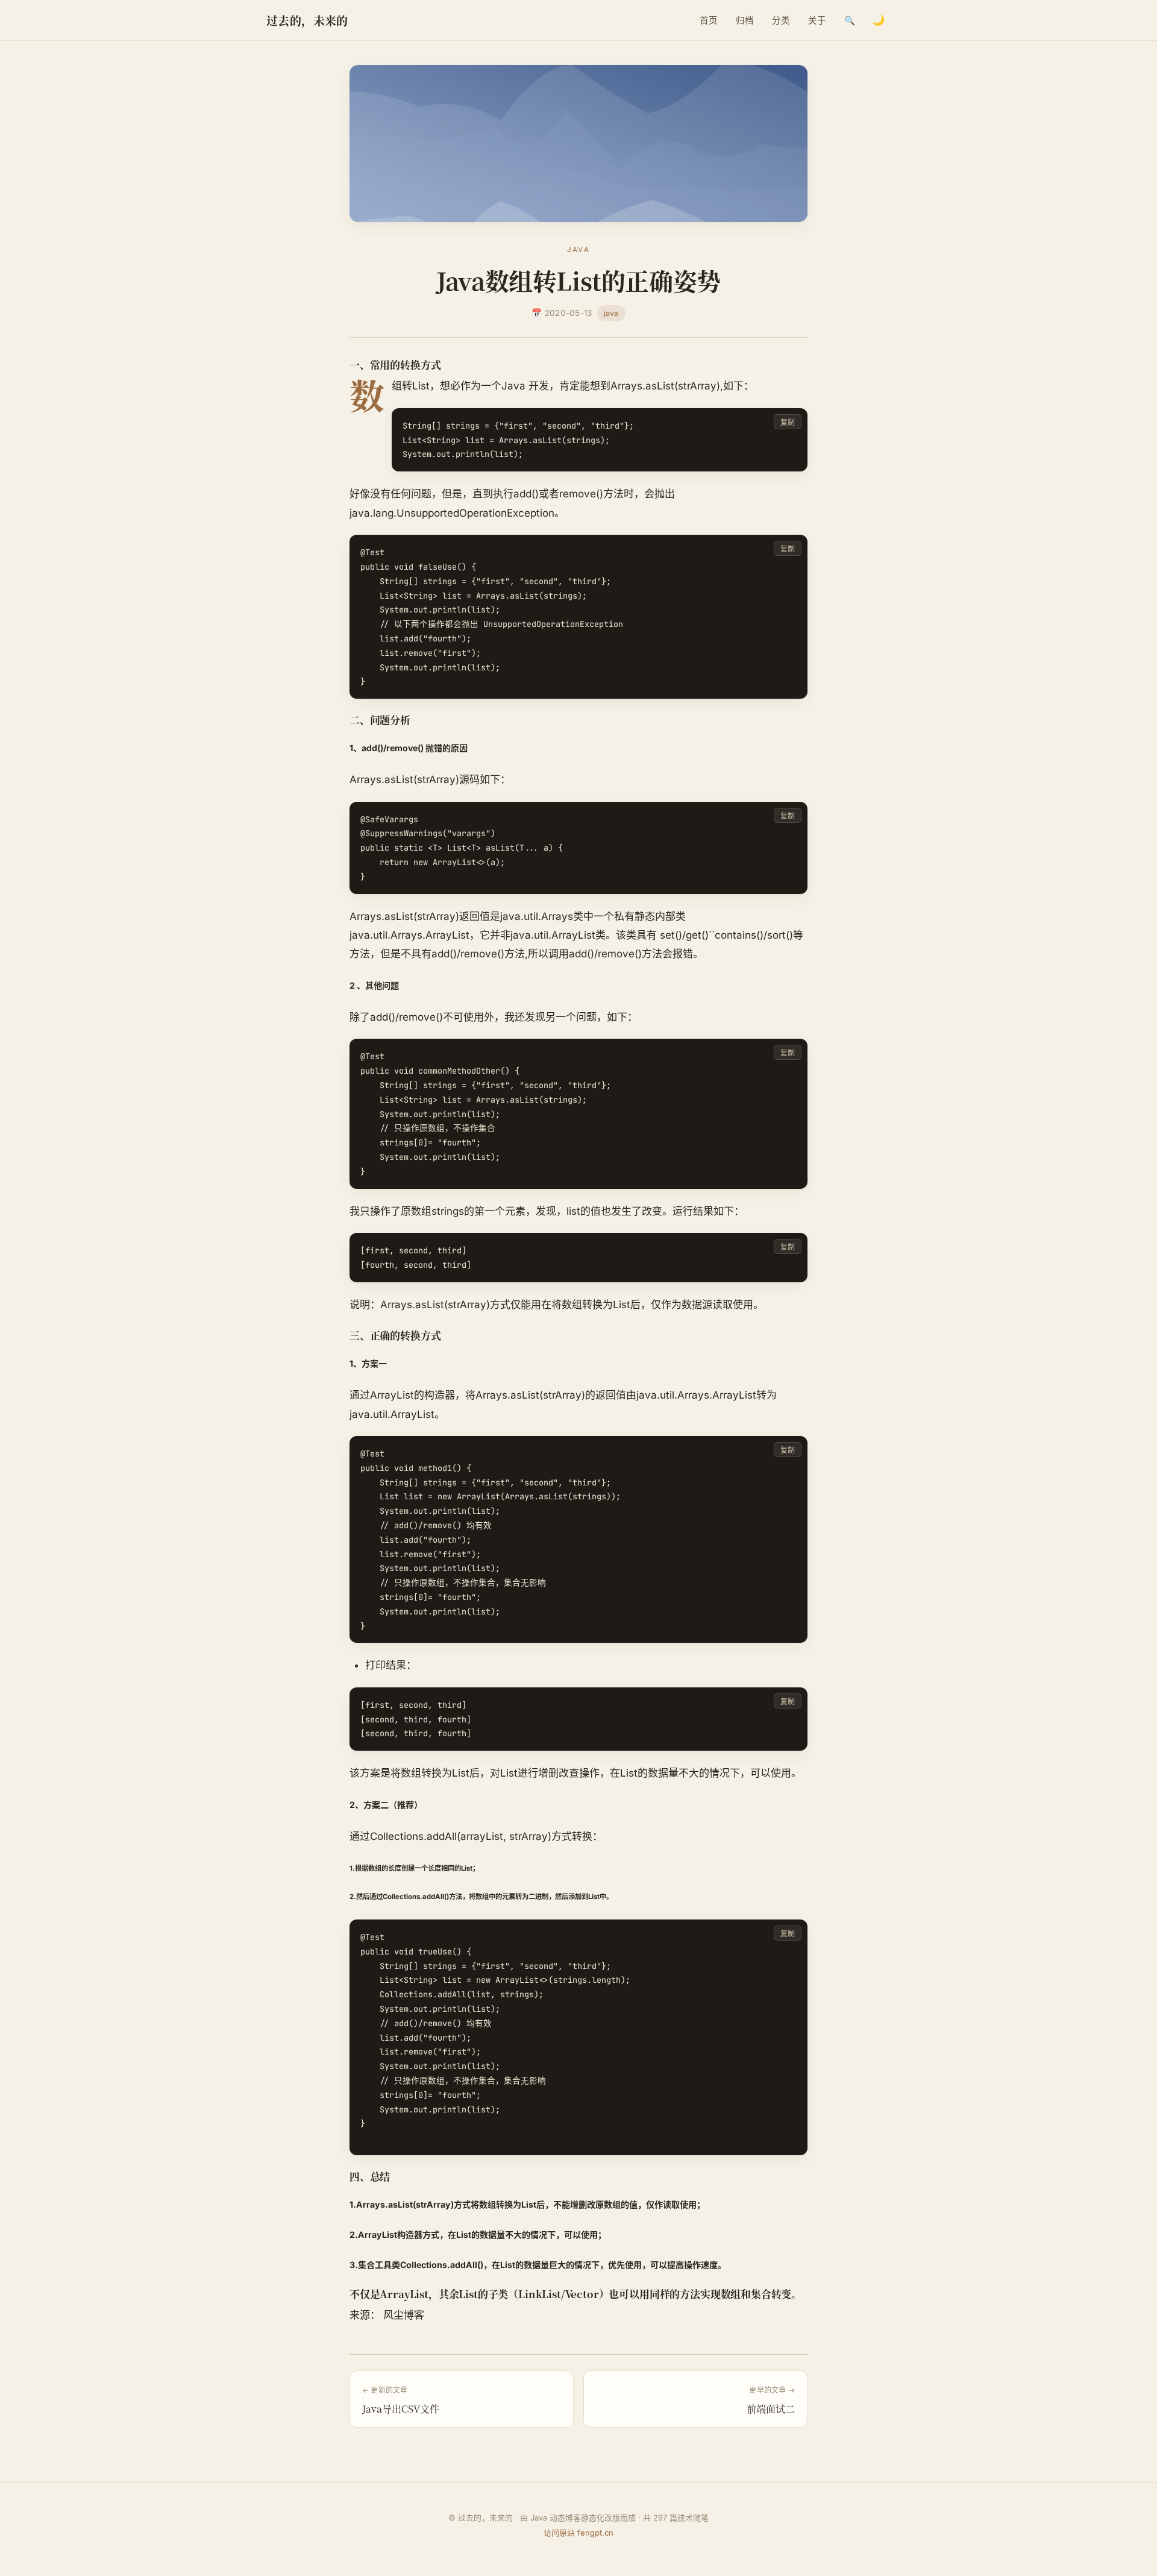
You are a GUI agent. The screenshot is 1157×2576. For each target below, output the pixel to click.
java (611, 313)
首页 (709, 20)
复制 (788, 422)
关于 (817, 20)
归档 (745, 20)
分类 (781, 20)
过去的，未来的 (307, 20)
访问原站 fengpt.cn (578, 2533)
